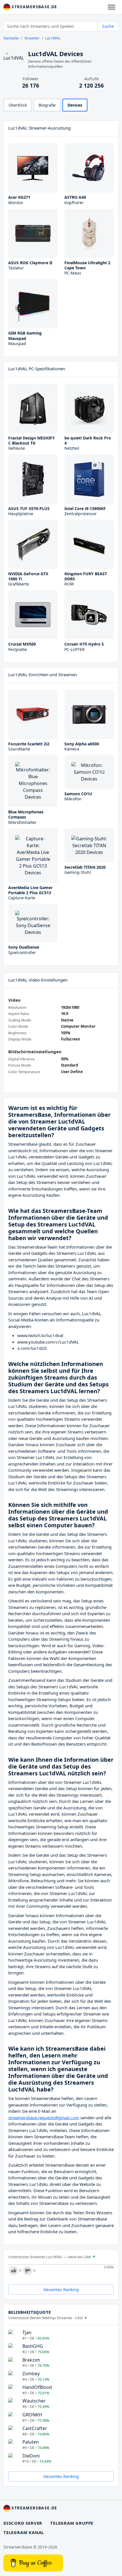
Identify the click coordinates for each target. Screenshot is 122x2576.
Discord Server (23, 2523)
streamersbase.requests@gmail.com (44, 2118)
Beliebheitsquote (30, 2312)
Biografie (47, 105)
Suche (108, 26)
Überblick (18, 105)
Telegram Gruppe (72, 2523)
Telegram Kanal (24, 2532)
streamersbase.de (34, 7)
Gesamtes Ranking (61, 2290)
